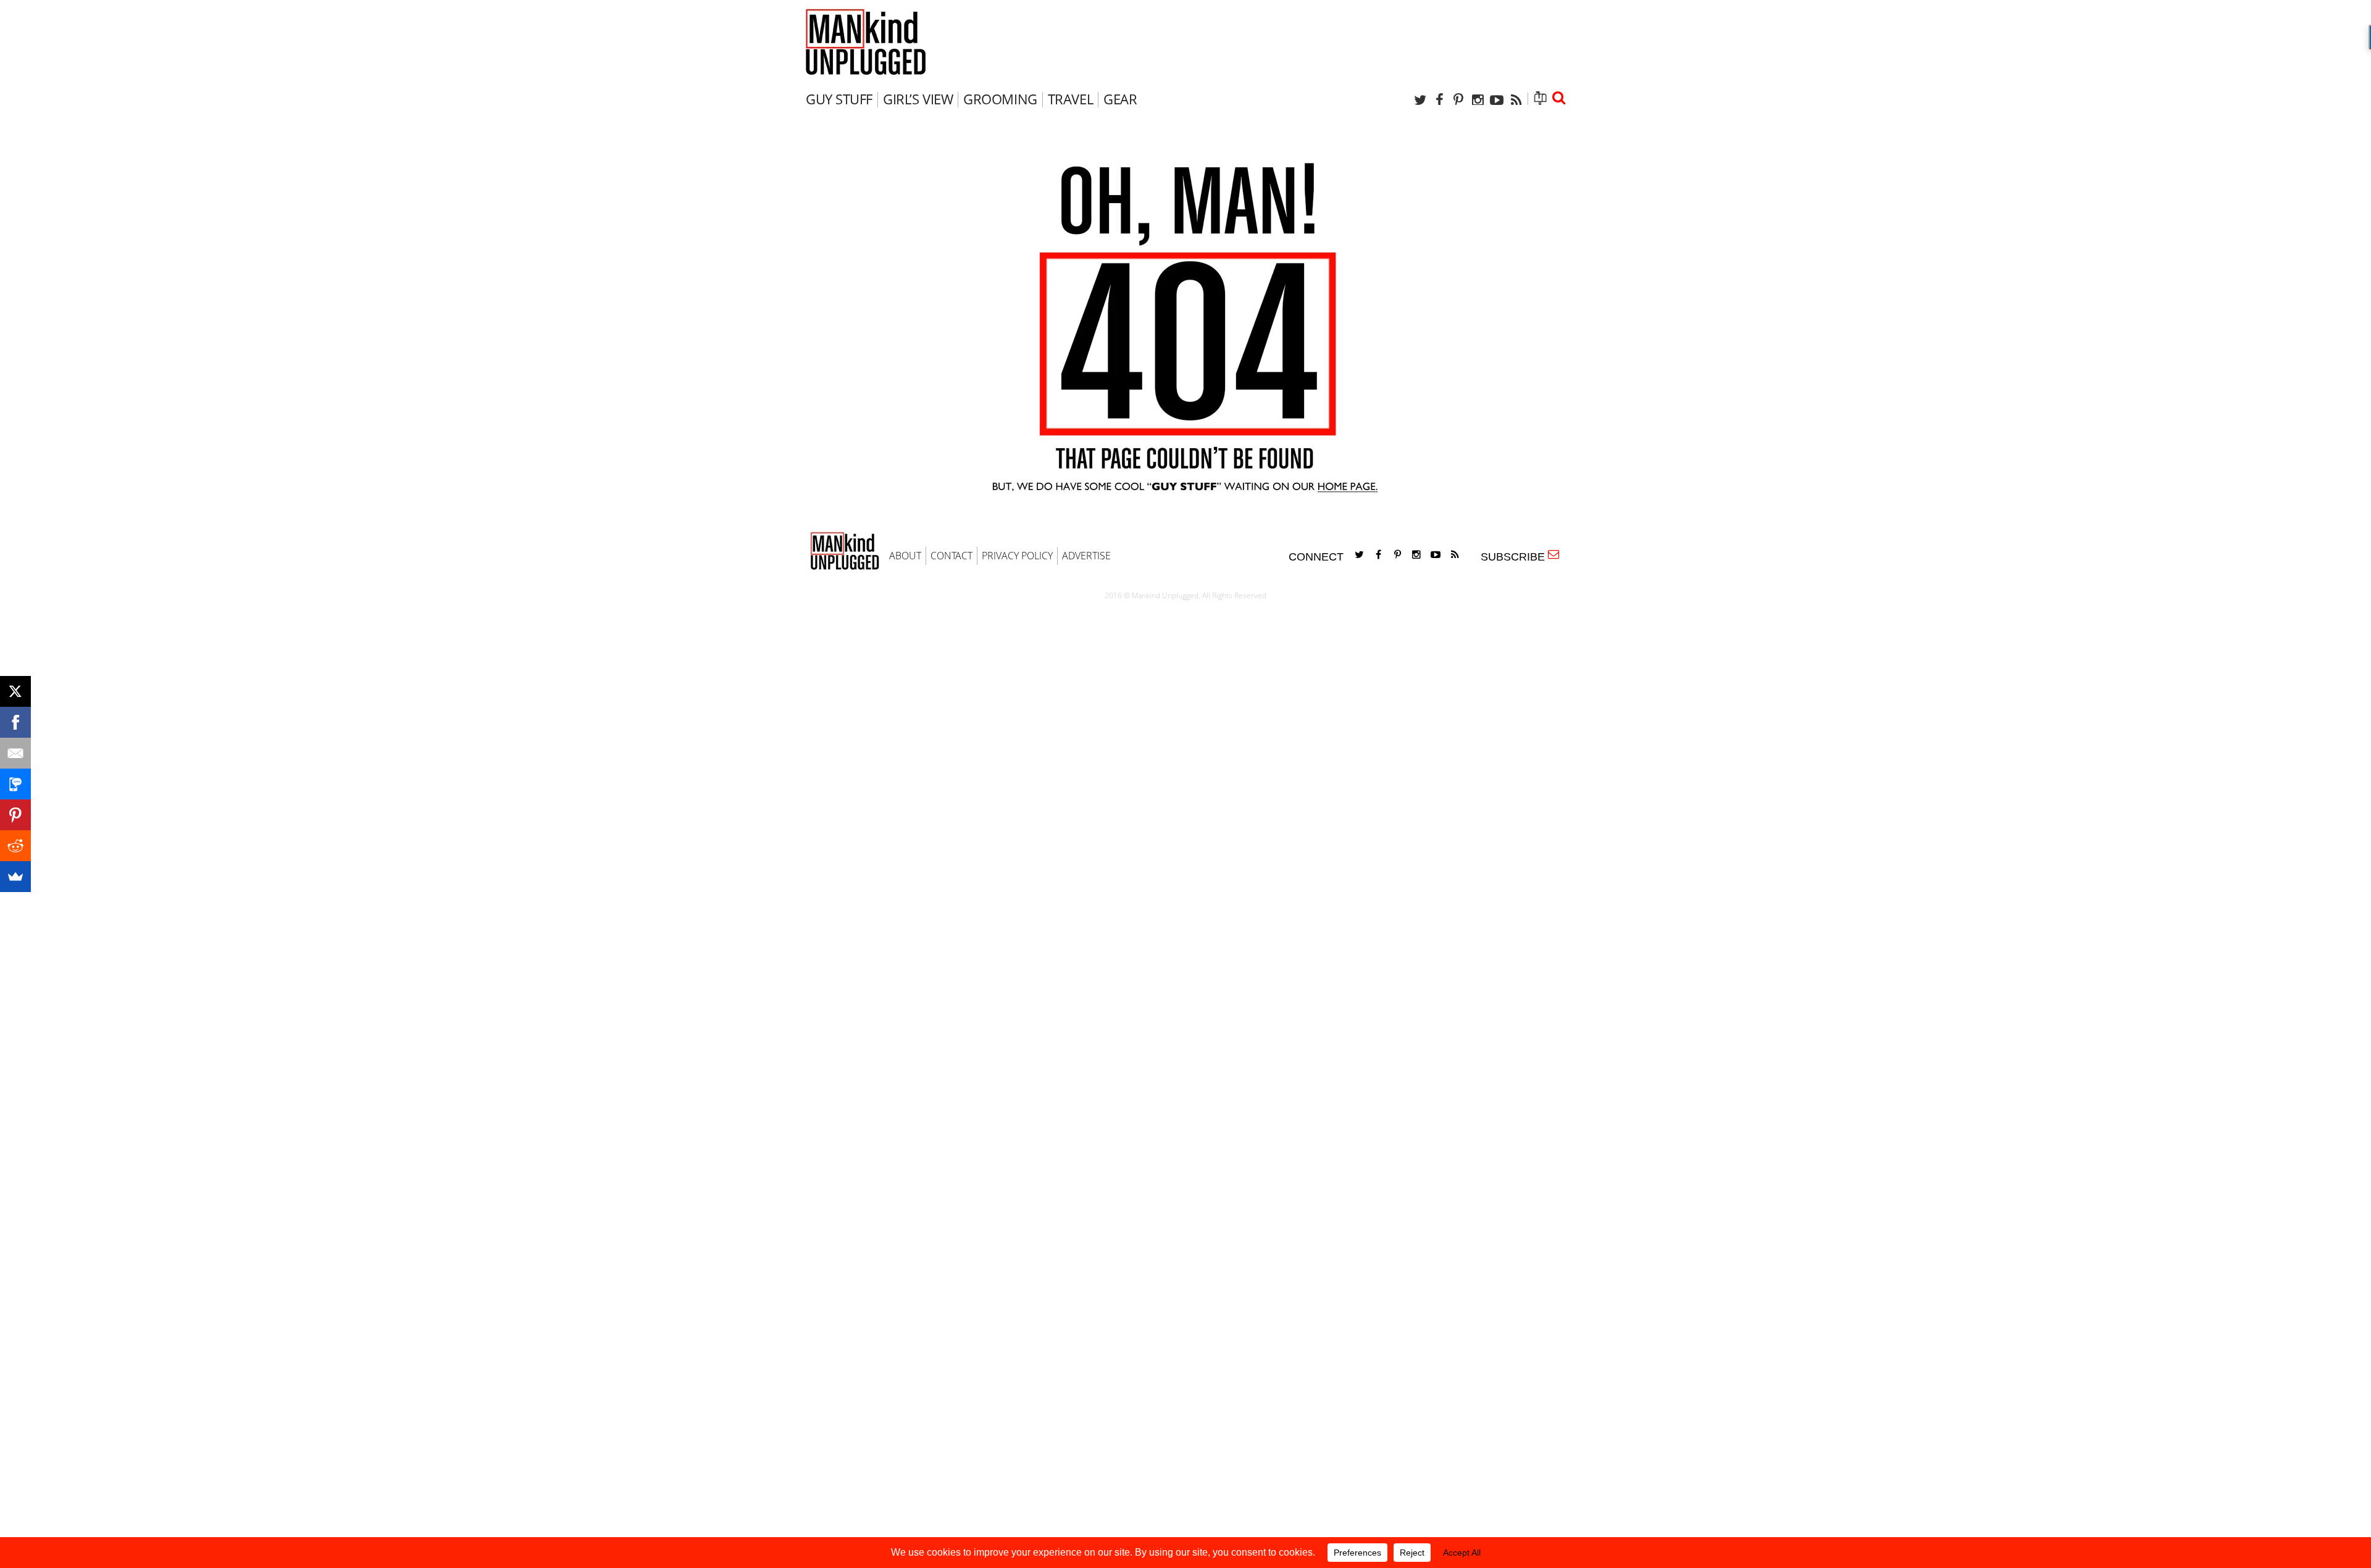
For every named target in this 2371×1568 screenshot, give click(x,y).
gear (1120, 99)
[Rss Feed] (1516, 100)
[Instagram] (1478, 100)
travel (1070, 99)
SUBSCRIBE (1516, 557)
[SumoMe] (15, 877)
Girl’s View (918, 99)
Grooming (1000, 99)
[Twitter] (1420, 100)
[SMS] (15, 784)
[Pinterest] (1458, 100)
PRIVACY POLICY (1017, 556)
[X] (15, 691)
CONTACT (951, 556)
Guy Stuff (839, 99)
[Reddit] (15, 846)
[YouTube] (1497, 100)
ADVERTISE (1086, 556)
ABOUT (905, 556)
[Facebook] (1439, 100)
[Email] (15, 753)
